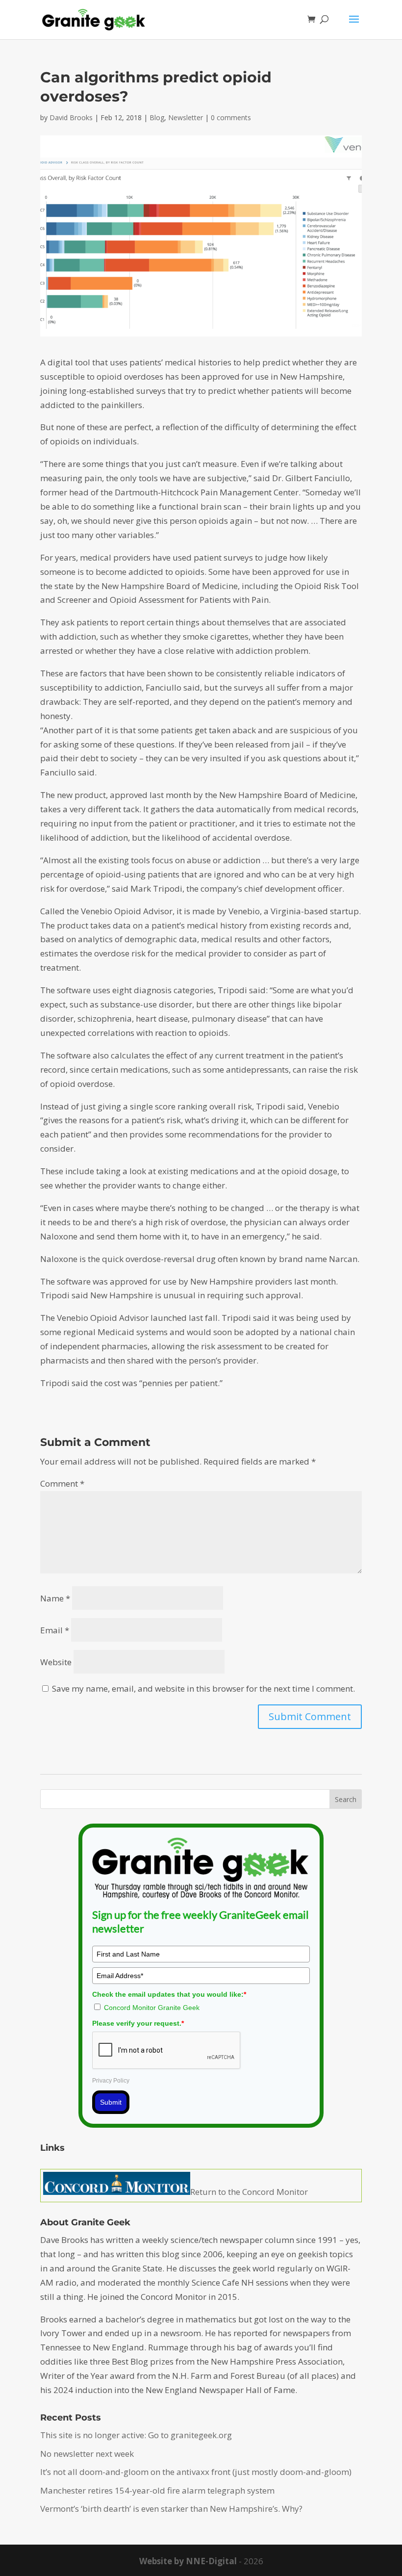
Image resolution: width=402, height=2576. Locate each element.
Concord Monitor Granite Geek (152, 2008)
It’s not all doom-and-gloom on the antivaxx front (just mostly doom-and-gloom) (196, 2472)
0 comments (231, 117)
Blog (157, 117)
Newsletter (186, 117)
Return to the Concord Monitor (249, 2192)
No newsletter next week (87, 2454)
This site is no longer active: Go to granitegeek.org (136, 2435)
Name (55, 1598)
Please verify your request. (138, 2023)
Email (55, 1630)
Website (56, 1662)
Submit (111, 2102)
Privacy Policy (111, 2081)
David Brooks (71, 117)
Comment (62, 1483)
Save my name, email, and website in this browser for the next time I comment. (203, 1688)
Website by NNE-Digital (188, 2561)
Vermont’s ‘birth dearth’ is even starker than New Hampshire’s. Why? (171, 2509)
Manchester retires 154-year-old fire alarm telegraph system (157, 2490)
